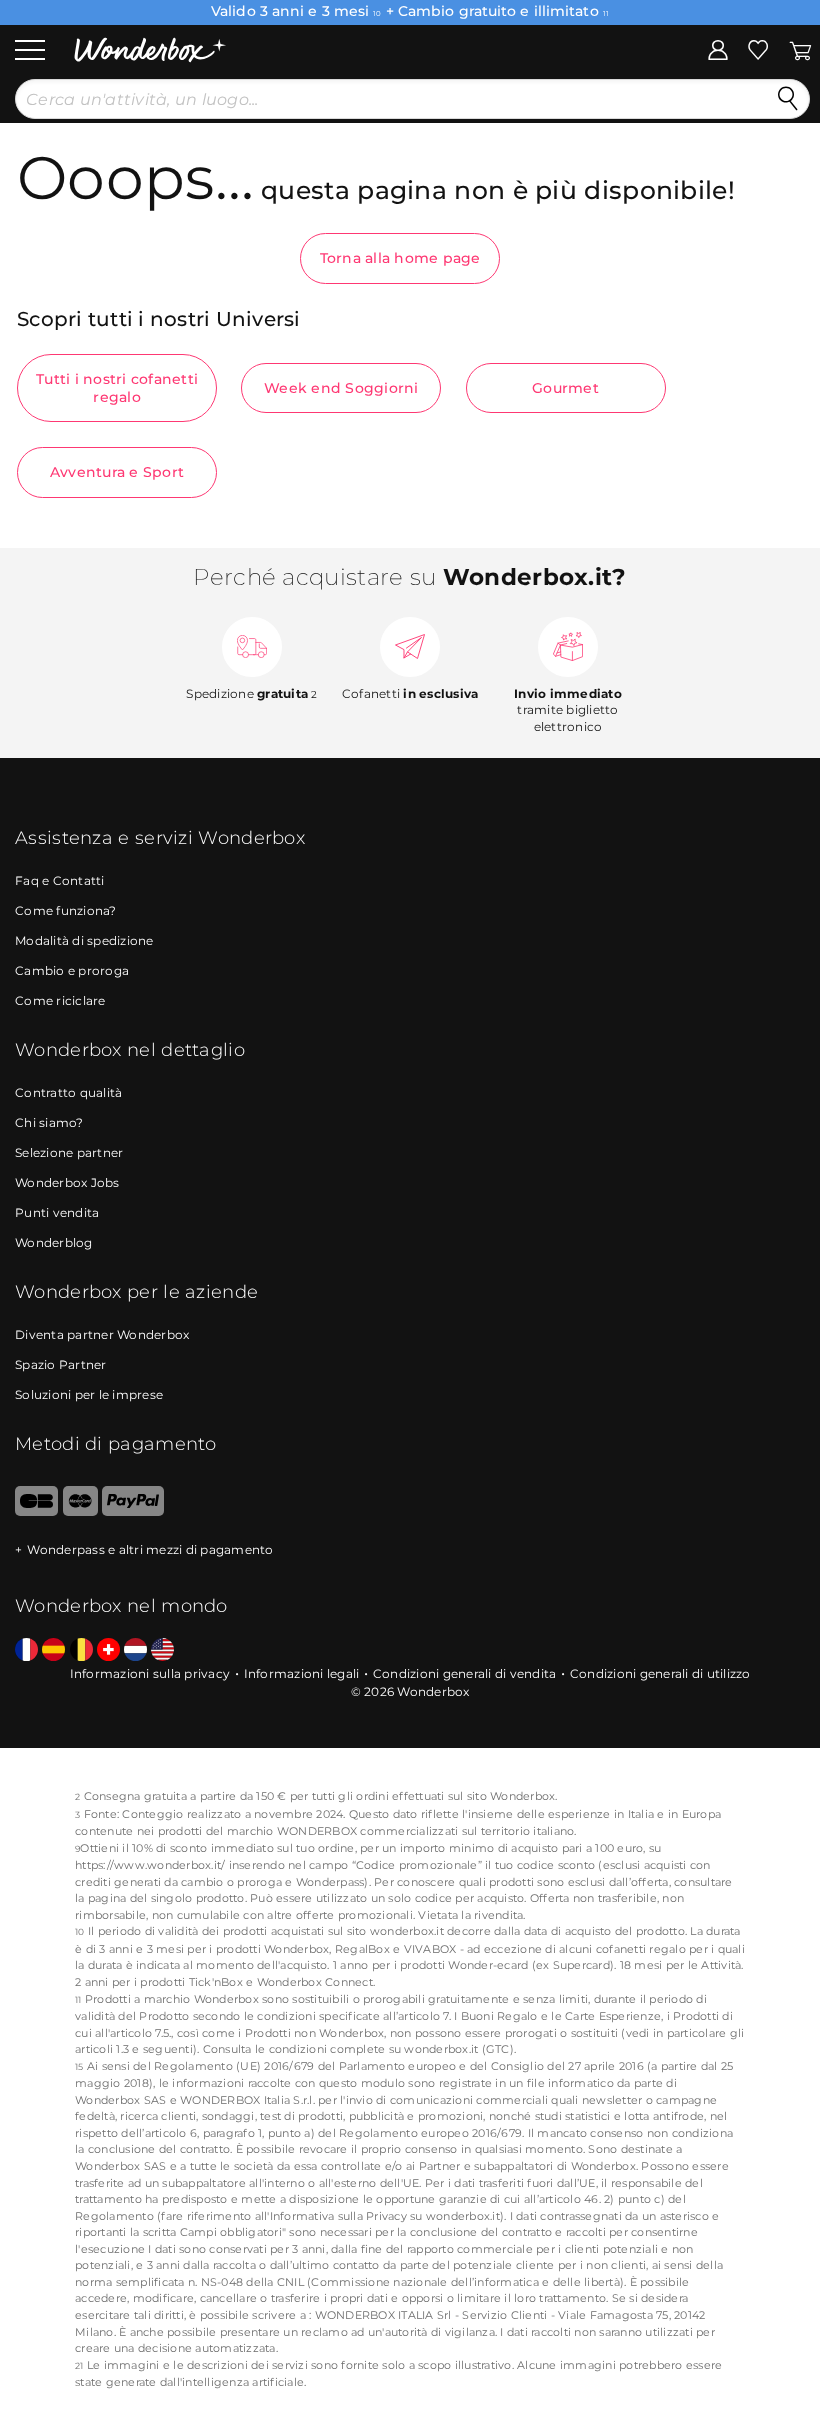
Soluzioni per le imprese (89, 1394)
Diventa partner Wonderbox (102, 1334)
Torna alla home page (400, 258)
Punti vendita (57, 1212)
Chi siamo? (49, 1122)
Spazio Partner (61, 1364)
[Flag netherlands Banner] (135, 1650)
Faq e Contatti (60, 880)
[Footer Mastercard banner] (80, 1511)
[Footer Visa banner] (36, 1511)
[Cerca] (788, 99)
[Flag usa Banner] (162, 1650)
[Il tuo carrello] (800, 49)
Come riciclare (60, 1000)
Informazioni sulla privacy (150, 1673)
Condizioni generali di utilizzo (660, 1673)
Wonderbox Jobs (67, 1182)
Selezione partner (69, 1152)
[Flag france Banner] (26, 1650)
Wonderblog (54, 1242)
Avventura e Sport (117, 472)
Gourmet (565, 388)
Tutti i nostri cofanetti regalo (117, 388)
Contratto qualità (68, 1092)
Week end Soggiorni (341, 388)
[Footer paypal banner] (133, 1511)
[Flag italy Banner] (53, 1650)
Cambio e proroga (72, 970)
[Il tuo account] (718, 49)
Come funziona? (66, 910)
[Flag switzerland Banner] (108, 1650)
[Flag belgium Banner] (81, 1650)
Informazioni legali (302, 1673)
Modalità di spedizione (84, 940)
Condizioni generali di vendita (465, 1673)
